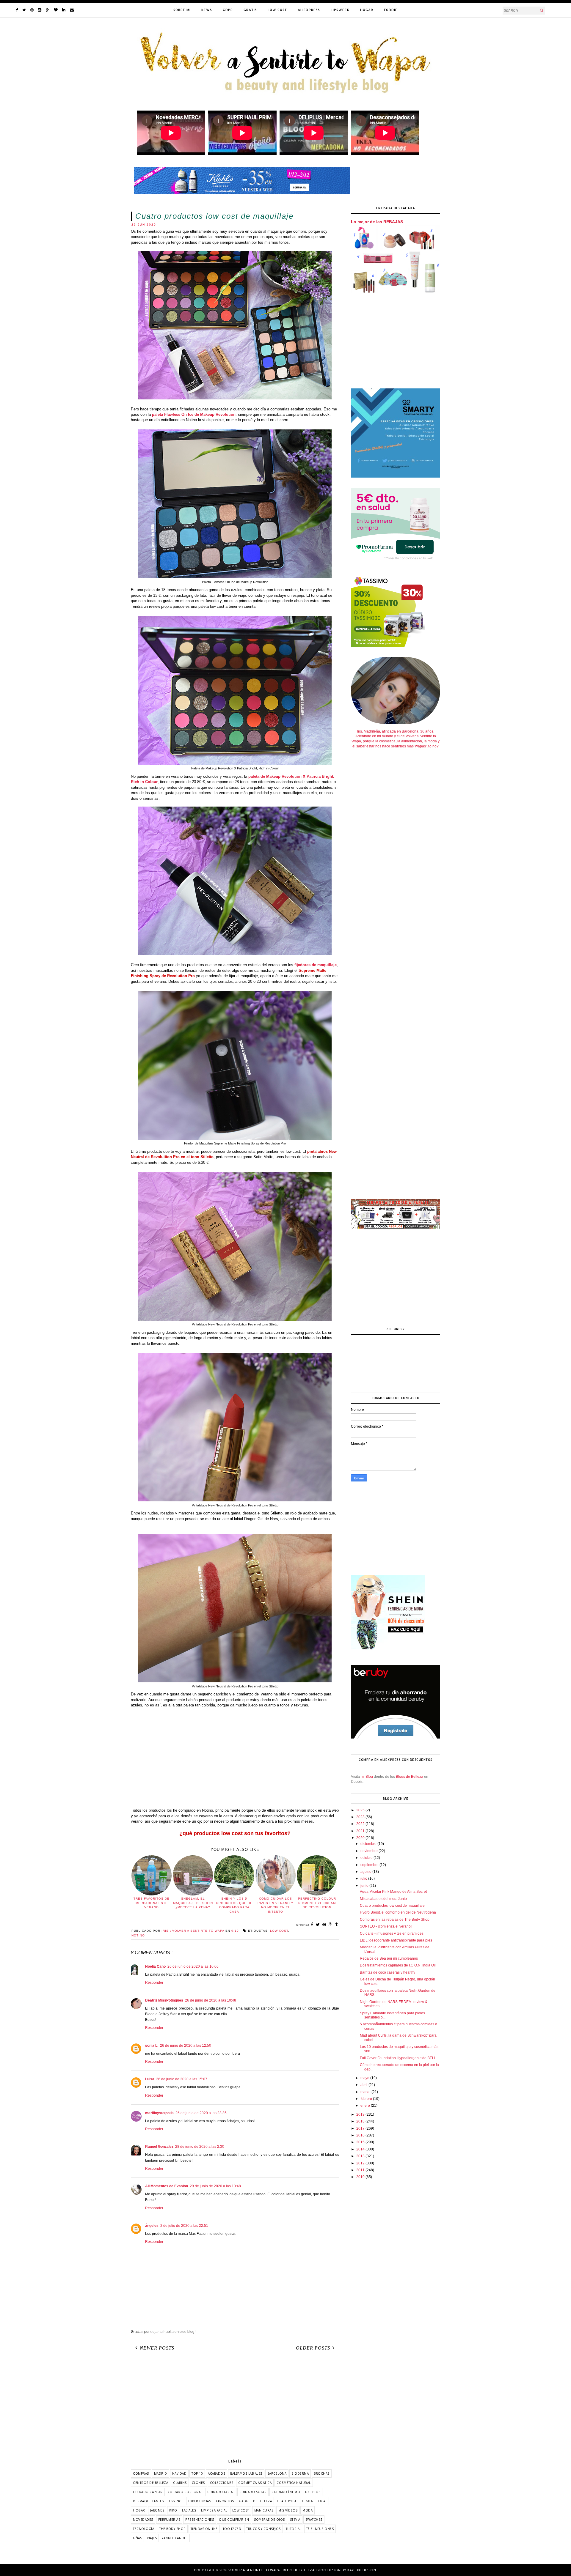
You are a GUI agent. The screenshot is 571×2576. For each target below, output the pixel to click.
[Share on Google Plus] (331, 1925)
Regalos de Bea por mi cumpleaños (389, 1958)
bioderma (300, 2473)
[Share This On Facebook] (312, 1925)
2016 (361, 2135)
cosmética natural (294, 2483)
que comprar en (234, 2520)
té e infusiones (320, 2529)
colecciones (222, 2483)
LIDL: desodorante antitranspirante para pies (396, 1940)
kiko (173, 2510)
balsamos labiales (246, 2473)
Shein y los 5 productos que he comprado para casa (234, 1905)
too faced (232, 2529)
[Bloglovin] (56, 10)
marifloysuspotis (159, 2113)
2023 (361, 1817)
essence (176, 2501)
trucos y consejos (263, 2529)
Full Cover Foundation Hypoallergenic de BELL (398, 2058)
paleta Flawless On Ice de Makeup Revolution (194, 414)
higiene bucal (315, 2501)
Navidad (179, 2473)
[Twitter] (24, 10)
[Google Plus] (48, 10)
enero (366, 2106)
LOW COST (277, 10)
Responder (154, 1983)
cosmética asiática (255, 2483)
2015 (361, 2142)
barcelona (277, 2473)
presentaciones (200, 2520)
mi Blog (367, 1777)
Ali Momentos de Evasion (167, 2186)
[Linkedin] (64, 10)
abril (364, 2085)
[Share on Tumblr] (337, 1925)
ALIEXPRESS (309, 10)
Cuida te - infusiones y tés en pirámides (392, 1933)
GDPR (228, 10)
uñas (137, 2538)
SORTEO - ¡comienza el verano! (386, 1926)
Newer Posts (157, 2348)
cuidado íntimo (286, 2492)
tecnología (143, 2529)
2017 (361, 2128)
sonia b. (152, 2046)
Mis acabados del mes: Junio (383, 1899)
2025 (361, 1810)
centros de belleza (150, 2483)
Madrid (161, 2473)
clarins (180, 2483)
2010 (361, 2177)
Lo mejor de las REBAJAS (377, 222)
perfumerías (169, 2520)
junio (365, 1886)
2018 (361, 2121)
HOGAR (367, 10)
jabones (157, 2510)
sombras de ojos (269, 2520)
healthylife (287, 2501)
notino (138, 1935)
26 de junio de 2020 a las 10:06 (193, 1966)
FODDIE (391, 10)
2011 (361, 2170)
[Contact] (72, 10)
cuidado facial (221, 2492)
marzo (366, 2092)
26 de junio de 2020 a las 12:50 (186, 2046)
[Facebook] (17, 10)
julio (364, 1879)
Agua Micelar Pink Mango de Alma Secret (393, 1892)
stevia (295, 2520)
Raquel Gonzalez (159, 2147)
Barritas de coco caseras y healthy (388, 1972)
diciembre (369, 1844)
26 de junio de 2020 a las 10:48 (211, 2000)
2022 (361, 1824)
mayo (365, 2078)
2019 (361, 2114)
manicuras (264, 2510)
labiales (189, 2510)
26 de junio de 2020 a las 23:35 (201, 2113)
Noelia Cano (155, 1966)
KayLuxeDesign (362, 2570)
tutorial (294, 2529)
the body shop (172, 2529)
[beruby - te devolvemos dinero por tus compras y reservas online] (396, 1738)
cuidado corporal (185, 2492)
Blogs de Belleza (410, 1777)
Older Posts (313, 2348)
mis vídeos (288, 2510)
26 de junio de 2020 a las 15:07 (182, 2079)
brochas (322, 2473)
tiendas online (204, 2529)
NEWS (207, 10)
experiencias (200, 2501)
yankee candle (175, 2538)
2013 (361, 2156)
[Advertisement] (235, 1761)
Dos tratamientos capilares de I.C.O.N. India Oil (398, 1965)
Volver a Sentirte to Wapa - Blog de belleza (272, 2570)
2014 (361, 2149)
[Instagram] (40, 10)
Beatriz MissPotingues (164, 2000)
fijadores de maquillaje (316, 965)
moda (308, 2510)
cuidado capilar (148, 2492)
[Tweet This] (318, 1925)
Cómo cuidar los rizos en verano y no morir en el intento (276, 1905)
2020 (361, 1838)
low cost (279, 1931)
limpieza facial (214, 2510)
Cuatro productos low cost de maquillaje (392, 1906)
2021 (361, 1831)
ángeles (152, 2226)
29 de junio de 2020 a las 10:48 (215, 2186)
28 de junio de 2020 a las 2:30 (200, 2147)
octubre (367, 1858)
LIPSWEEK (340, 10)
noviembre (370, 1851)
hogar (139, 2510)
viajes (152, 2538)
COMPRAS (141, 2473)
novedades (143, 2520)
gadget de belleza (256, 2501)
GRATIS (250, 10)
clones (198, 2483)
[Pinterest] (32, 10)
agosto (366, 1872)
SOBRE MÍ (182, 10)
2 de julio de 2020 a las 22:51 (184, 2226)
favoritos (225, 2501)
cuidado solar (253, 2492)
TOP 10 (197, 2473)
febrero (367, 2099)
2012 (361, 2163)
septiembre (370, 1865)
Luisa (150, 2079)
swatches (314, 2520)
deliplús (313, 2492)
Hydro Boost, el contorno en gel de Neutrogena (398, 1912)
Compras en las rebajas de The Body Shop (395, 1920)
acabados (217, 2473)
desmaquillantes (148, 2501)
